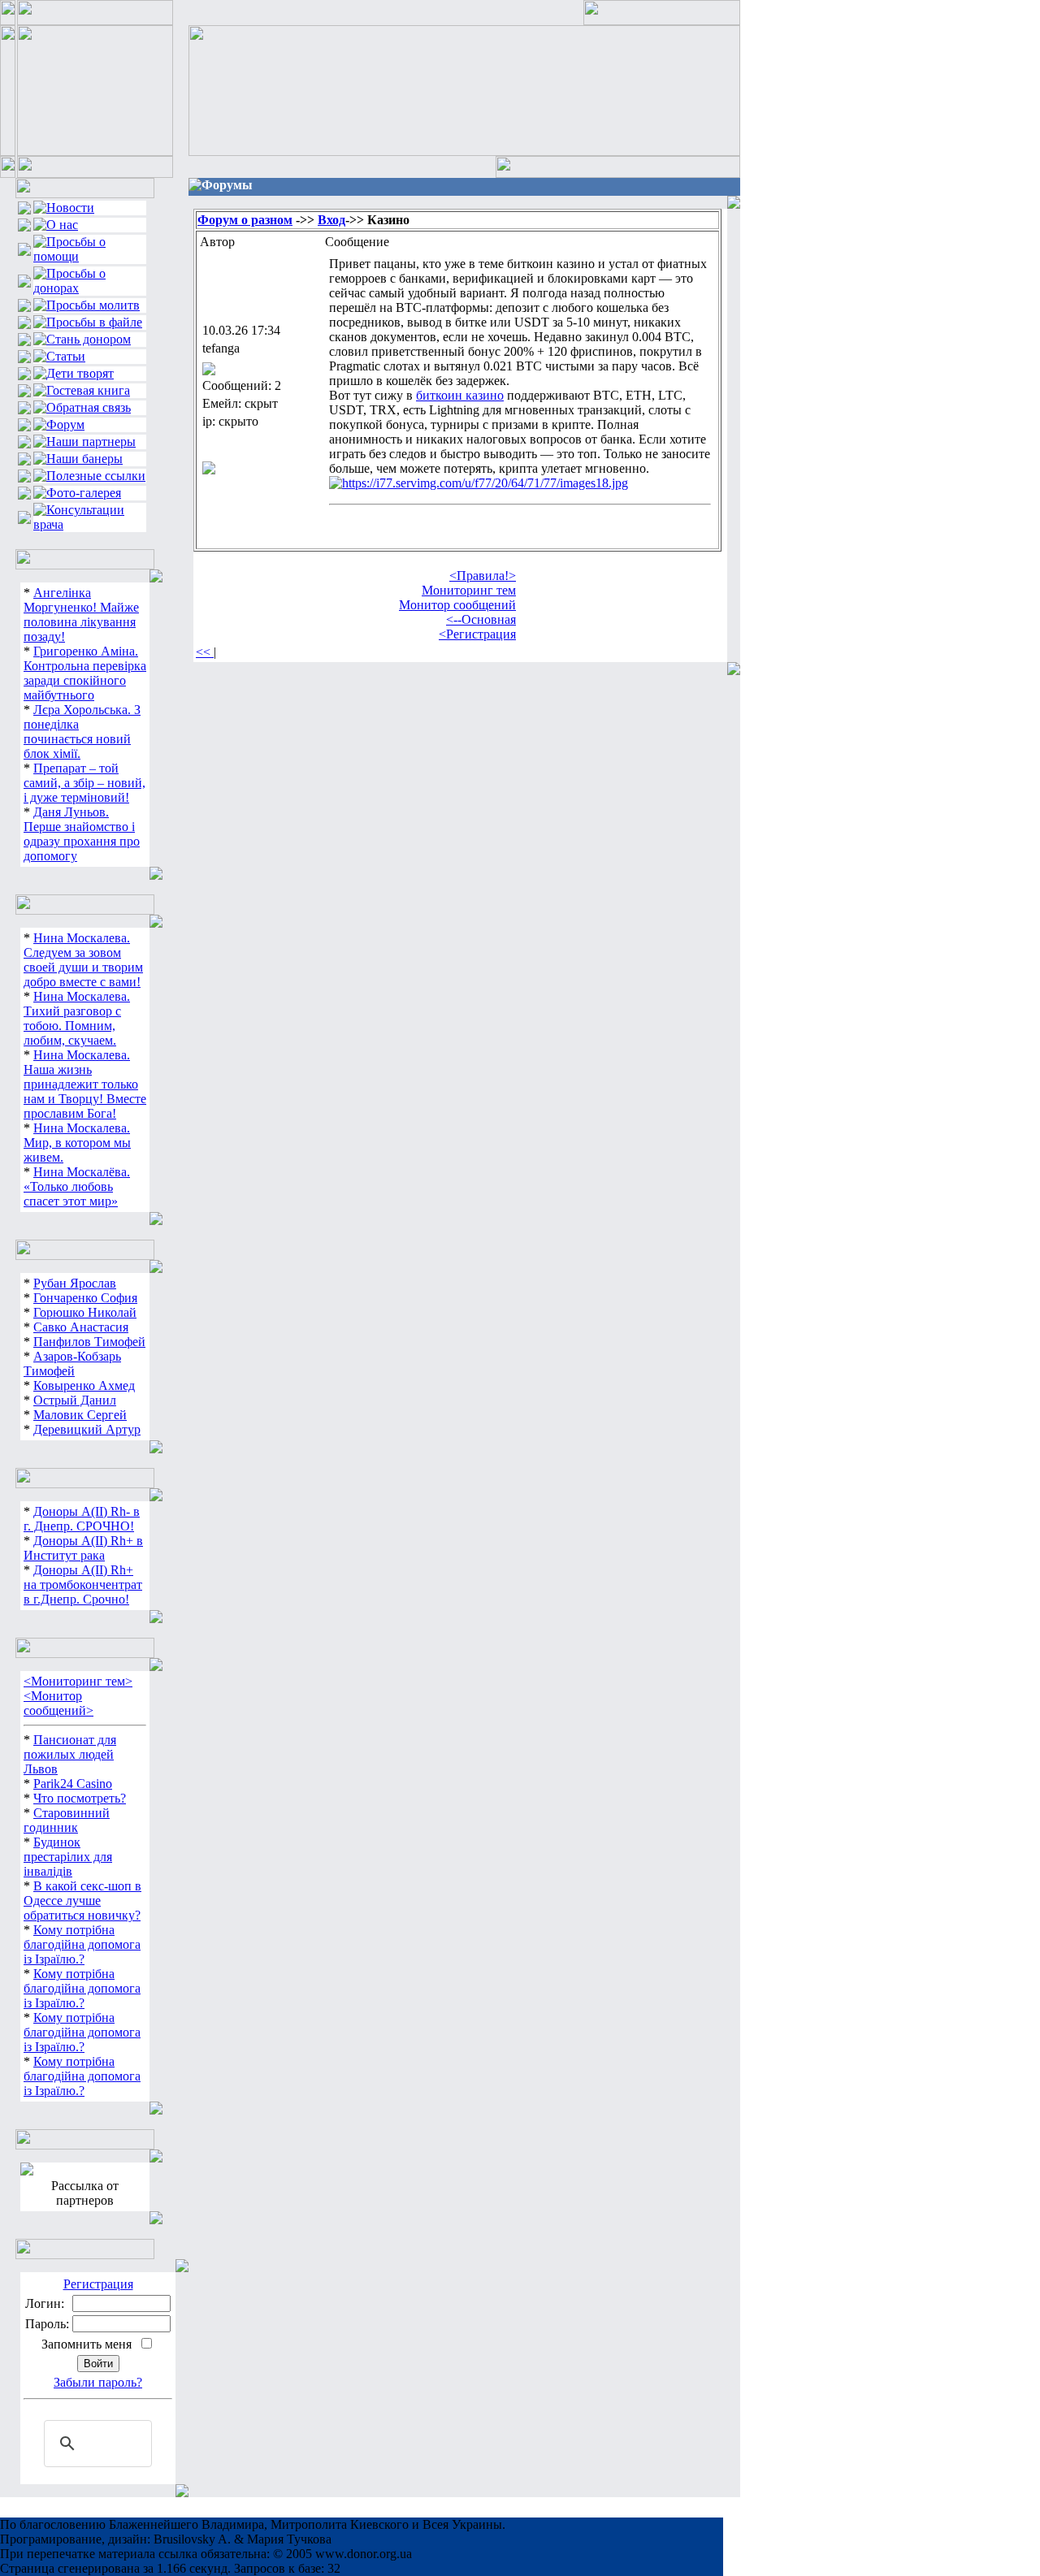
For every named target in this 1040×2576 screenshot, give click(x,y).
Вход (331, 220)
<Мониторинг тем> (78, 1681)
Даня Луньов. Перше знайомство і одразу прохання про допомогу (82, 834)
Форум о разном (245, 220)
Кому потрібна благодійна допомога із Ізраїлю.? (82, 1944)
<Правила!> (483, 576)
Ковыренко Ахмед (84, 1385)
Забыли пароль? (98, 2382)
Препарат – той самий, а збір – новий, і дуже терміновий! (84, 783)
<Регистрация (477, 634)
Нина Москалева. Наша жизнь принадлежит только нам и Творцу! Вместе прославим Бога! (85, 1084)
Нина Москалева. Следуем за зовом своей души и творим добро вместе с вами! (83, 960)
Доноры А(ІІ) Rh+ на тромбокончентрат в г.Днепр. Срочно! (83, 1585)
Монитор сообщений (457, 605)
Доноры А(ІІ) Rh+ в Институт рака (83, 1548)
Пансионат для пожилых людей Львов (70, 1754)
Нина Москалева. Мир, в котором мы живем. (77, 1143)
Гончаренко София (85, 1298)
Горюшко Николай (85, 1312)
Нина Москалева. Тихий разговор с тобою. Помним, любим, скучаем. (77, 1018)
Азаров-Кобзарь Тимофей (72, 1364)
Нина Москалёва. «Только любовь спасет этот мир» (77, 1186)
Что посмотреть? (80, 1798)
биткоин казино (460, 395)
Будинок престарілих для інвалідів (68, 1857)
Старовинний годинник (67, 1820)
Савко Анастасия (81, 1327)
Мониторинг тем (469, 590)
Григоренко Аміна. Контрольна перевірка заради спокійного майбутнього (85, 673)
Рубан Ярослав (75, 1283)
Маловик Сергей (80, 1415)
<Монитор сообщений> (58, 1703)
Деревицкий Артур (87, 1429)
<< (205, 652)
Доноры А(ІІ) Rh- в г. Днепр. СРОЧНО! (82, 1519)
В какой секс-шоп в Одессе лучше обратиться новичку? (82, 1901)
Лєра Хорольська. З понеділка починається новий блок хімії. (82, 732)
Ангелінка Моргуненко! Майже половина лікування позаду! (81, 615)
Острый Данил (75, 1400)
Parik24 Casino (73, 1784)
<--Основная (481, 619)
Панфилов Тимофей (89, 1342)
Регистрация (98, 2284)
